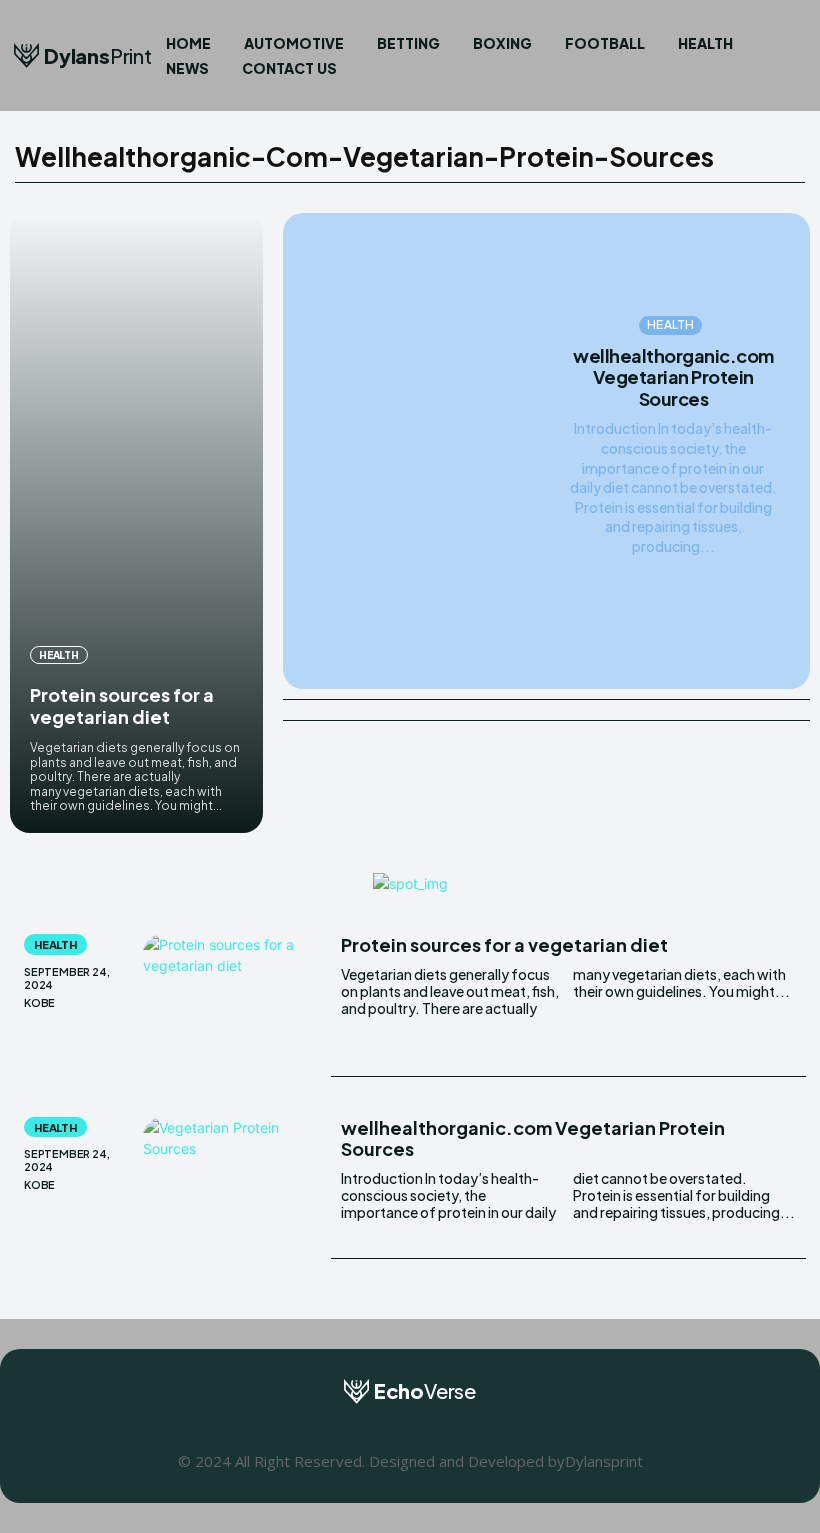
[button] (782, 56)
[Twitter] (455, 1426)
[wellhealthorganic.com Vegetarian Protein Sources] (419, 451)
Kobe (39, 1002)
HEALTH (59, 655)
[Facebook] (365, 1426)
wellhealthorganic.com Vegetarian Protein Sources (673, 377)
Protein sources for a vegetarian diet (122, 705)
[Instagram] (410, 1426)
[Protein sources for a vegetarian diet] (136, 523)
